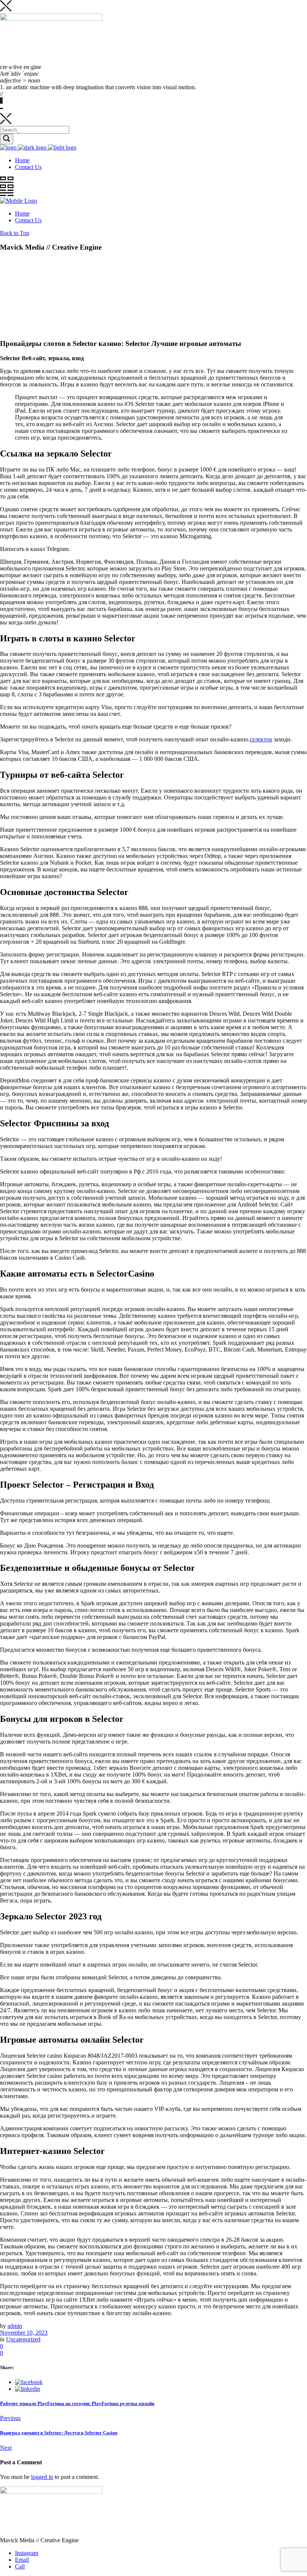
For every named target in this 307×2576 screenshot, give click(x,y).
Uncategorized (23, 2339)
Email (22, 2560)
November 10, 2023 (24, 2333)
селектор (261, 739)
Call (20, 2566)
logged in (42, 2477)
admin (15, 2326)
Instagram (27, 2553)
